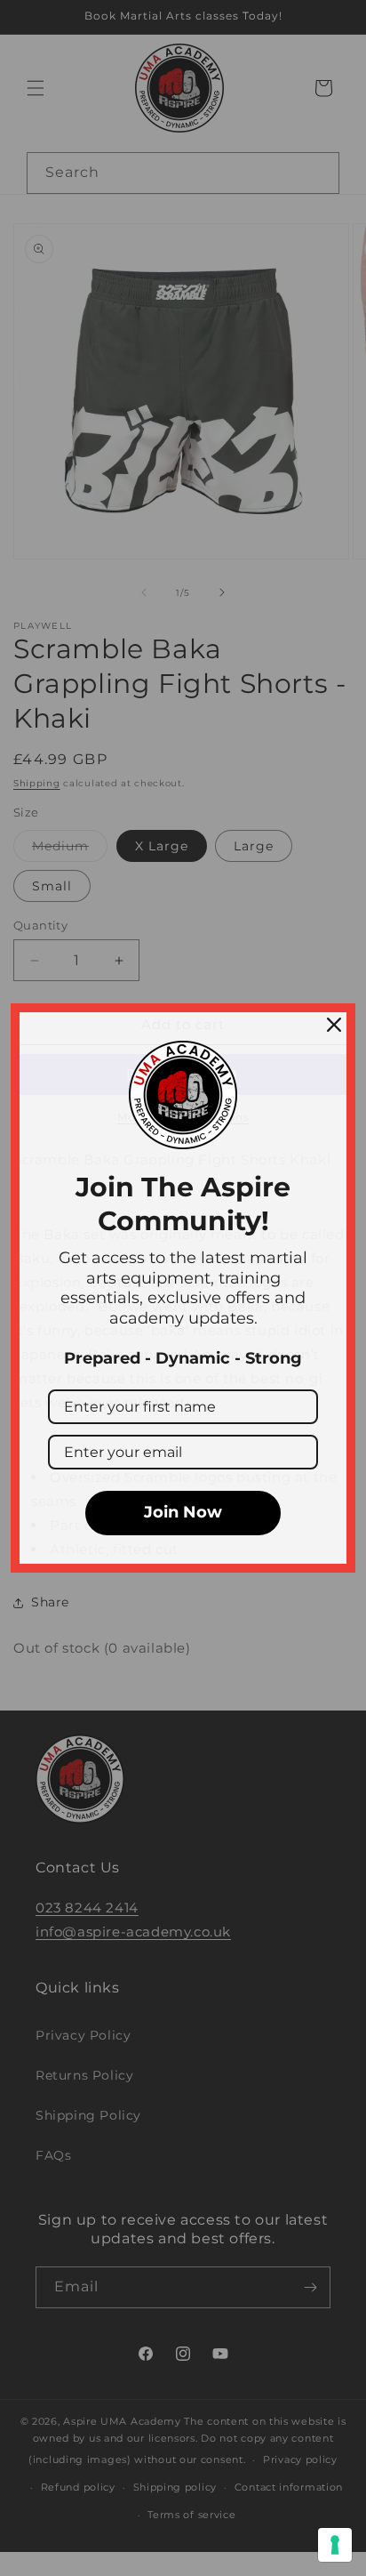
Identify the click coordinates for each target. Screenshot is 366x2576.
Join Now (183, 1512)
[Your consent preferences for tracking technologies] (335, 2545)
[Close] (334, 1025)
